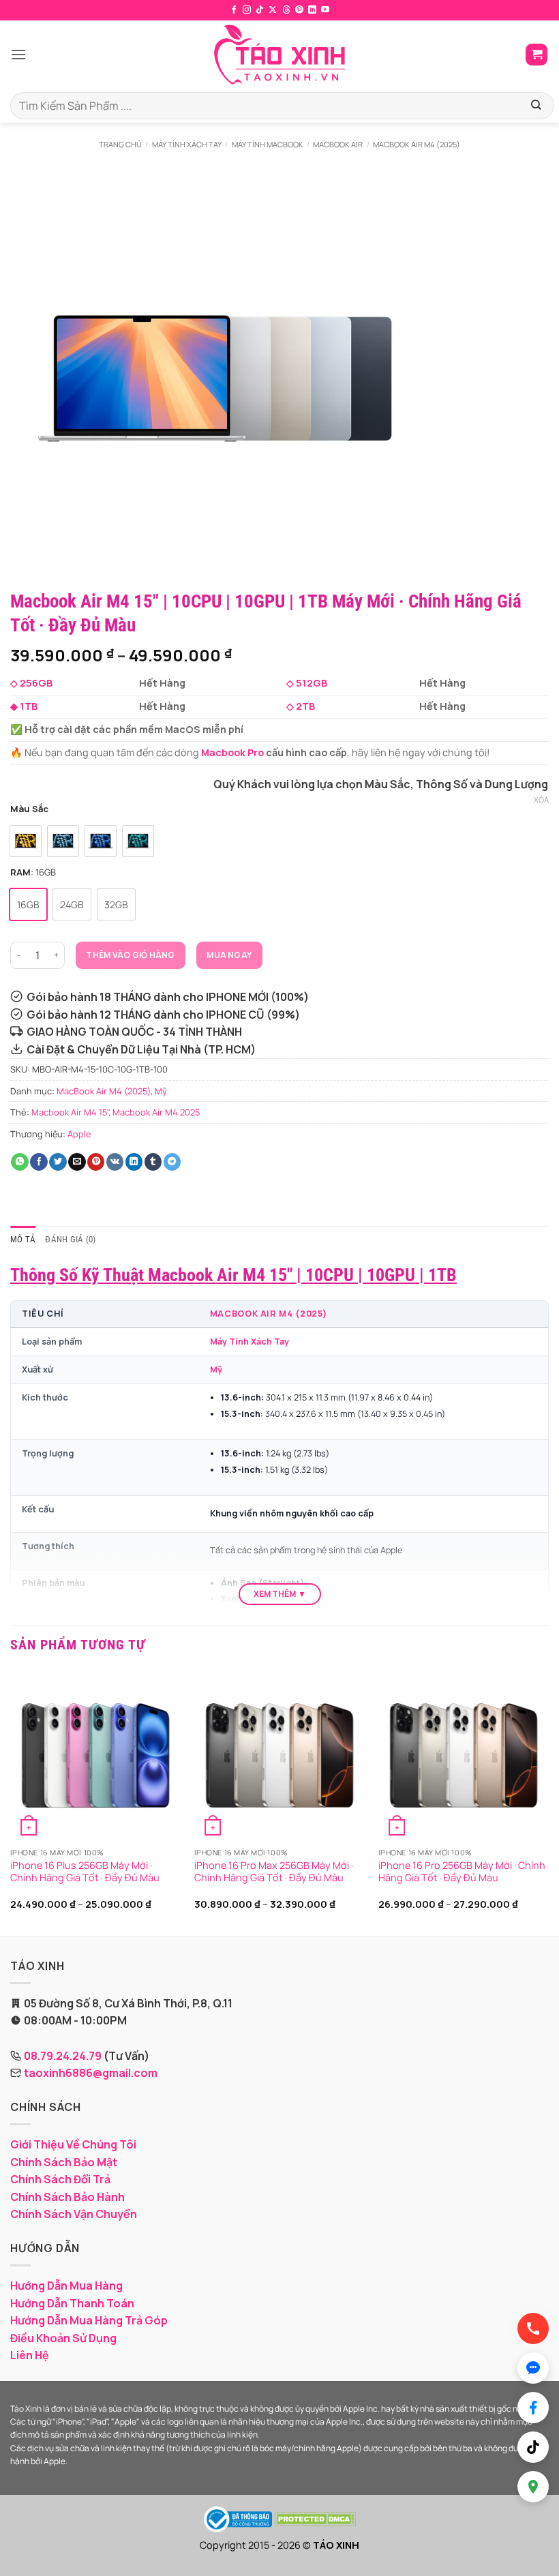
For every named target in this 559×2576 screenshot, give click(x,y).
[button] (18, 54)
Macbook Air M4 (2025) (269, 1314)
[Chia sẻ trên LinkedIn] (134, 1162)
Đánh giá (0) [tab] (70, 1239)
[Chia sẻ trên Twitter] (58, 1162)
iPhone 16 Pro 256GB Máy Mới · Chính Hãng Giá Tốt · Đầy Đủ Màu (462, 1872)
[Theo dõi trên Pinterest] (299, 10)
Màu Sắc (29, 809)
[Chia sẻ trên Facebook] (39, 1162)
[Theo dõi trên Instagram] (247, 10)
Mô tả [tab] (23, 1239)
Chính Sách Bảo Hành (67, 2197)
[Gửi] (535, 106)
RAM (20, 873)
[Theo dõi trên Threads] (286, 10)
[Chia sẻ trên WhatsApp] (20, 1162)
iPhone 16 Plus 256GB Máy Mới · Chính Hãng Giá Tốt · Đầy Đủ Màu (85, 1872)
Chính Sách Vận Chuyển (74, 2214)
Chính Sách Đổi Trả (60, 2179)
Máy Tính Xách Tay (187, 144)
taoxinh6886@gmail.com (91, 2073)
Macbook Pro (232, 752)
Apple (79, 1134)
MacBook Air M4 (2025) (417, 144)
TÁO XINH (336, 2545)
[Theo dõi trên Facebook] (234, 10)
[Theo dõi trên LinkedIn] (312, 10)
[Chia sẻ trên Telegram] (172, 1162)
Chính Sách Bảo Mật (64, 2162)
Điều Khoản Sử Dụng (63, 2338)
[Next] (548, 1802)
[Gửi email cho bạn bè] (77, 1162)
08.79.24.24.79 (63, 2056)
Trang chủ (120, 144)
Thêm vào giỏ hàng (130, 955)
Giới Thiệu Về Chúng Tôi (73, 2144)
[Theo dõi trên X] (273, 10)
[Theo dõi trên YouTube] (325, 10)
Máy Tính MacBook (268, 144)
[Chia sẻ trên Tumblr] (153, 1162)
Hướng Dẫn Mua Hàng (66, 2286)
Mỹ (161, 1091)
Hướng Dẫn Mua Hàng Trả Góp (89, 2320)
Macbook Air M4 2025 (156, 1112)
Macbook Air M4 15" (70, 1112)
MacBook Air (338, 144)
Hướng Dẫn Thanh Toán (72, 2303)
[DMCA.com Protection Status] (315, 2518)
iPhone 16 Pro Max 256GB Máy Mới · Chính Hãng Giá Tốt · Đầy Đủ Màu (274, 1872)
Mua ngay (229, 955)
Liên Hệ (30, 2355)
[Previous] (11, 1802)
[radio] (26, 841)
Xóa (541, 800)
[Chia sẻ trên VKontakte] (115, 1162)
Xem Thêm (275, 1594)
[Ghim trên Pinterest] (96, 1162)
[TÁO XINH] (279, 55)
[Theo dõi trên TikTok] (260, 10)
